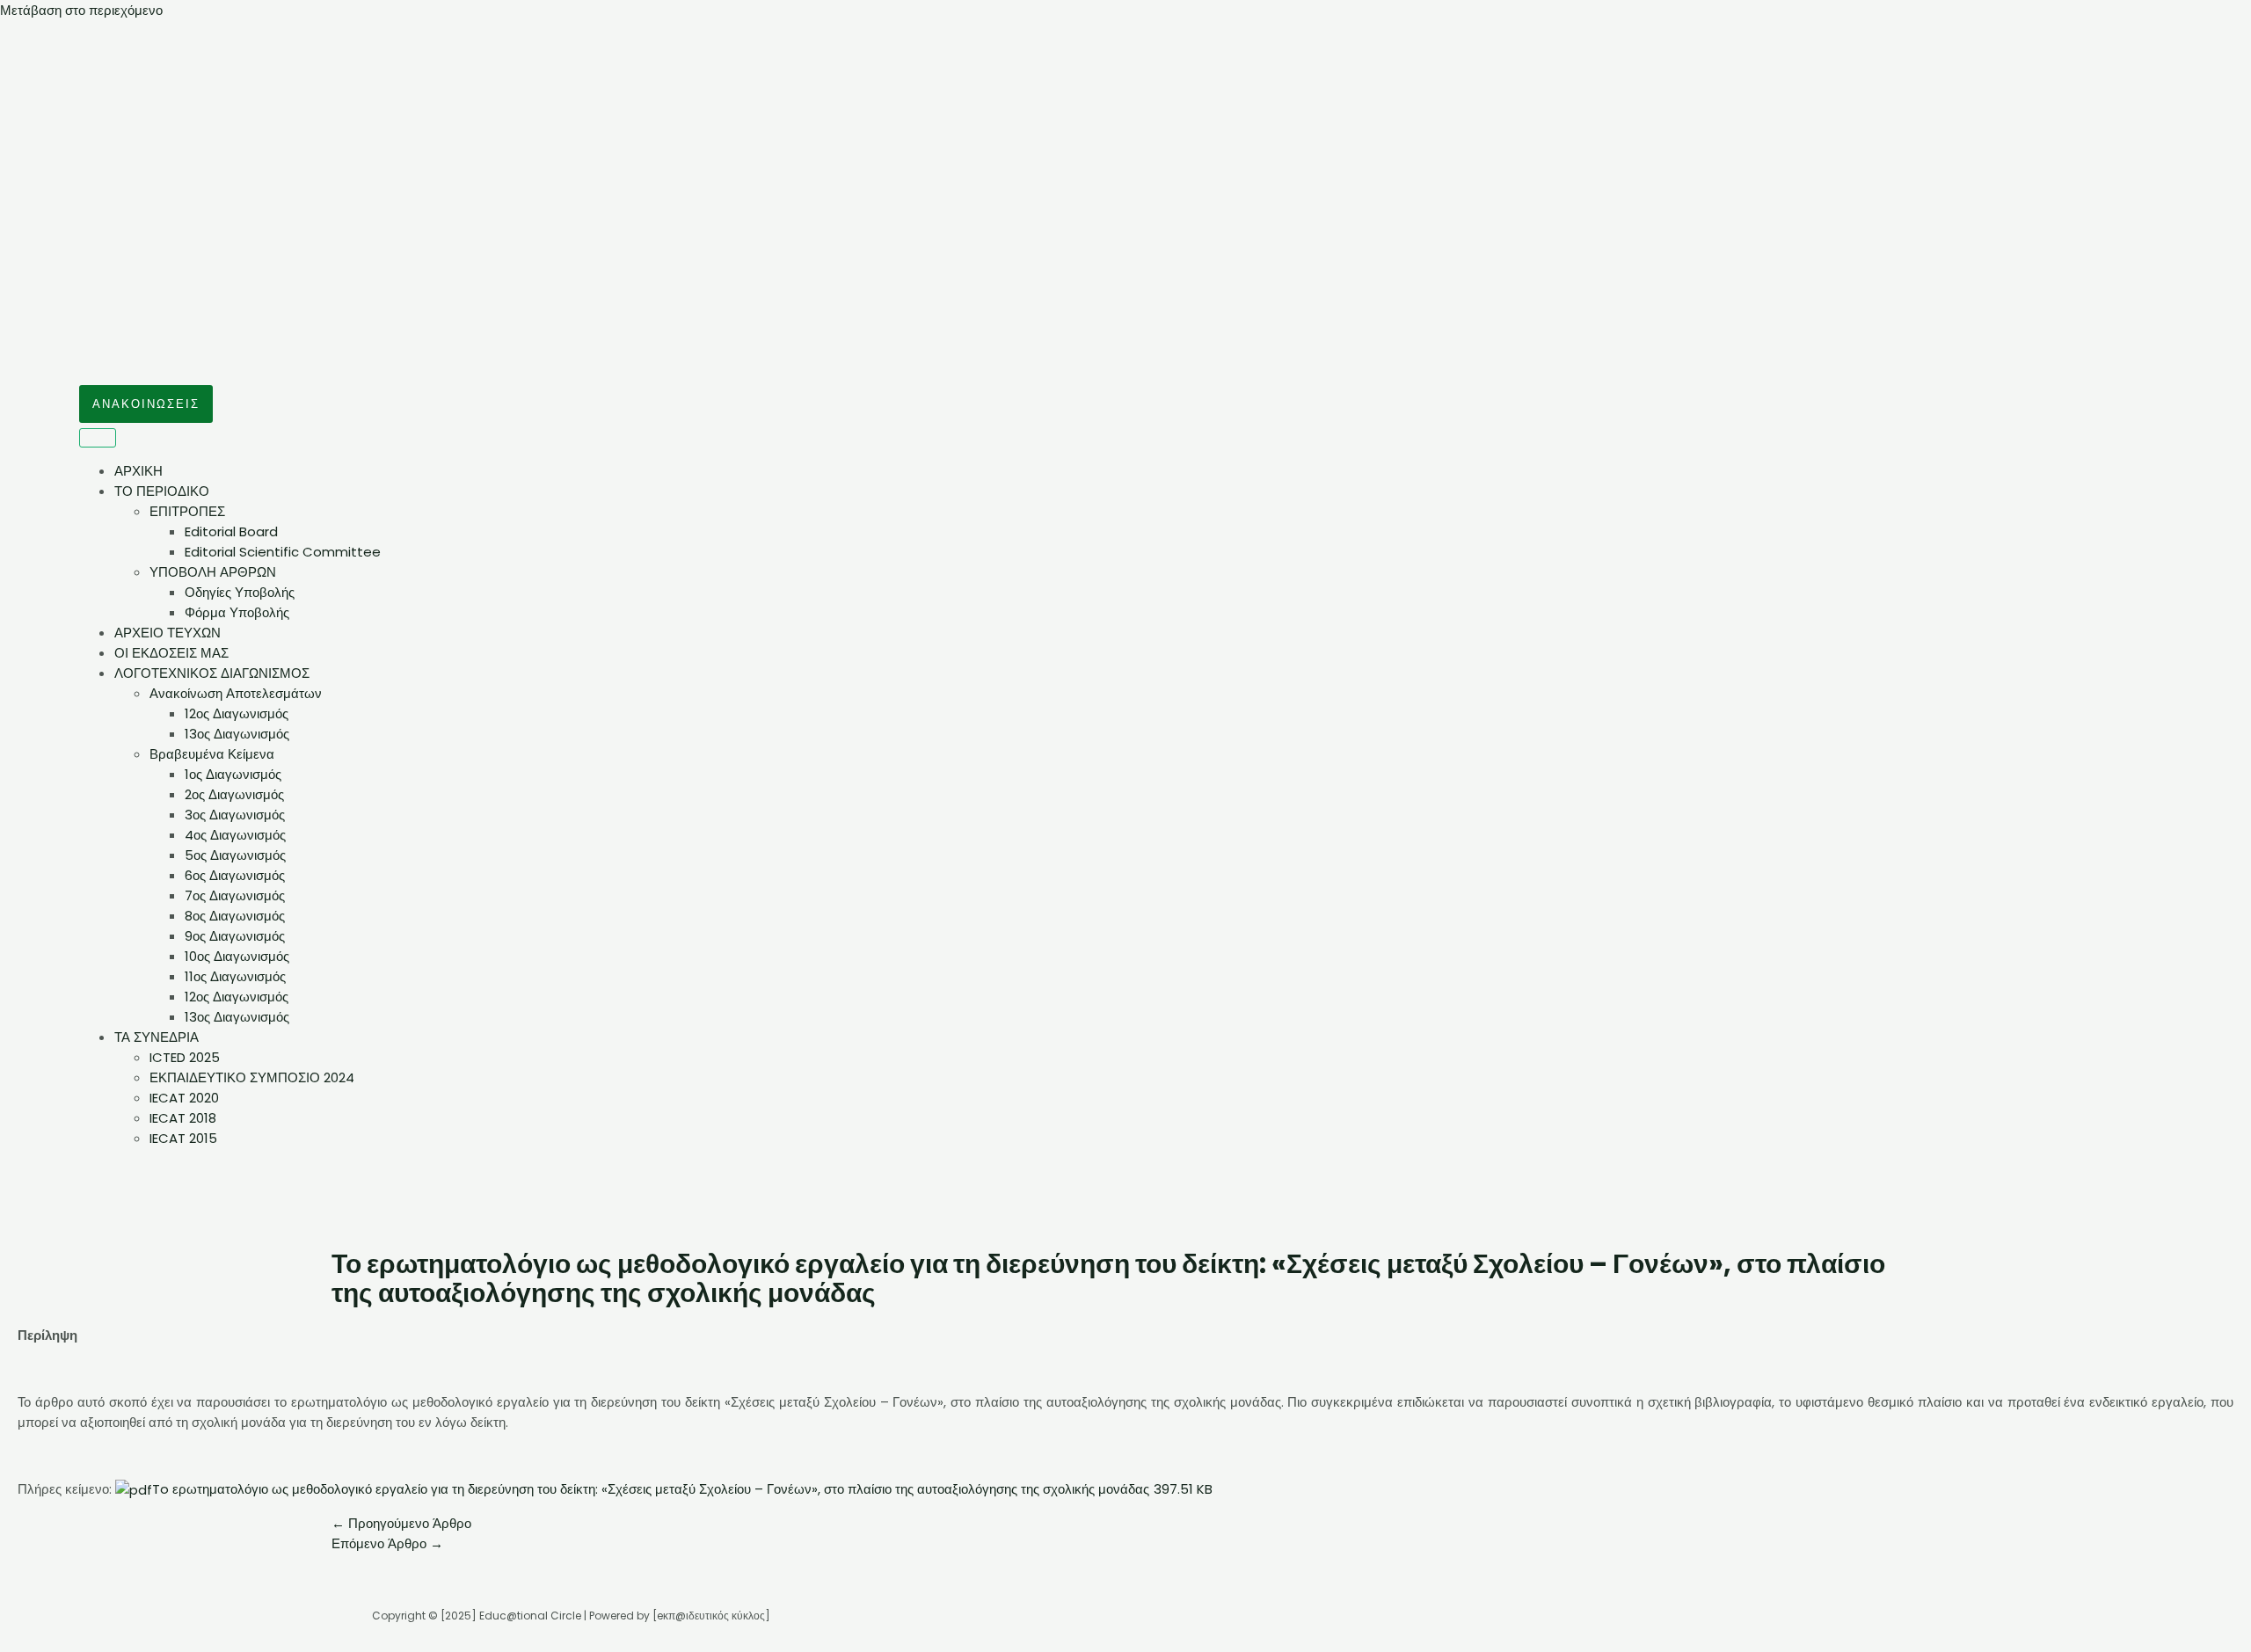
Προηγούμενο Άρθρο (401, 1523)
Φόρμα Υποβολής (237, 612)
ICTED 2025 (185, 1057)
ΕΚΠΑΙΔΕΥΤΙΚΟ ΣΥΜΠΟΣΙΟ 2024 (252, 1077)
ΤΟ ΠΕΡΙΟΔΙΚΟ (162, 491)
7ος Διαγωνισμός (235, 895)
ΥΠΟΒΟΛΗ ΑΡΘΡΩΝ (213, 572)
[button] (146, 404)
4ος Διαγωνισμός (235, 835)
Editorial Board (231, 531)
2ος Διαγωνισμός (234, 794)
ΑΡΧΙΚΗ (138, 471)
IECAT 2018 (183, 1118)
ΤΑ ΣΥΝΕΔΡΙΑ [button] (157, 1037)
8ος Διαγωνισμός (235, 916)
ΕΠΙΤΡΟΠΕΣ (187, 511)
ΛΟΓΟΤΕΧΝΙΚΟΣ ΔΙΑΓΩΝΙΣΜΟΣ (212, 673)
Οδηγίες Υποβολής (240, 592)
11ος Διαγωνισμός (235, 976)
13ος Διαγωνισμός (237, 734)
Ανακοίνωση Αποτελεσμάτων (236, 693)
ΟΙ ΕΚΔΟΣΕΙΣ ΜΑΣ (171, 653)
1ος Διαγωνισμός (233, 774)
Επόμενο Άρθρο (387, 1543)
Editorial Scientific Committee (283, 552)
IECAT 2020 (184, 1098)
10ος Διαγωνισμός (237, 956)
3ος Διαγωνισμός (235, 815)
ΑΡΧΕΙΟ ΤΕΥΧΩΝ (168, 633)
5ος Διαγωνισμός (235, 855)
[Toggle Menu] (98, 438)
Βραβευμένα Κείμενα (212, 754)
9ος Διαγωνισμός (235, 936)
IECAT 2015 (183, 1138)
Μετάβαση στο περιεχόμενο (81, 10)
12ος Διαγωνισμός (237, 713)
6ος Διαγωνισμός (235, 875)
